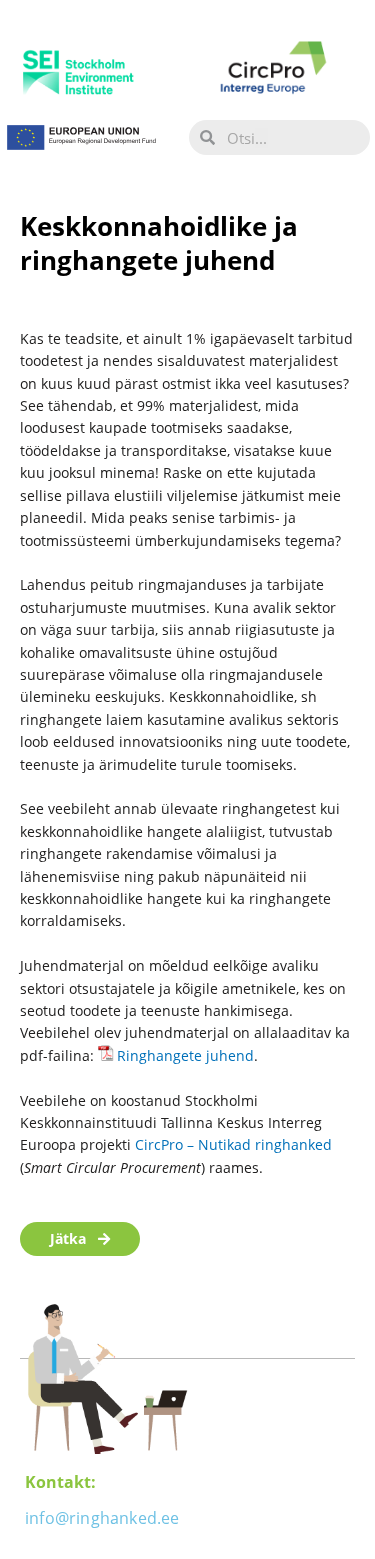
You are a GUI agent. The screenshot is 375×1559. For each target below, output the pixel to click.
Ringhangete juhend (185, 1055)
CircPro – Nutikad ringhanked (233, 1144)
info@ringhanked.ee (102, 1518)
